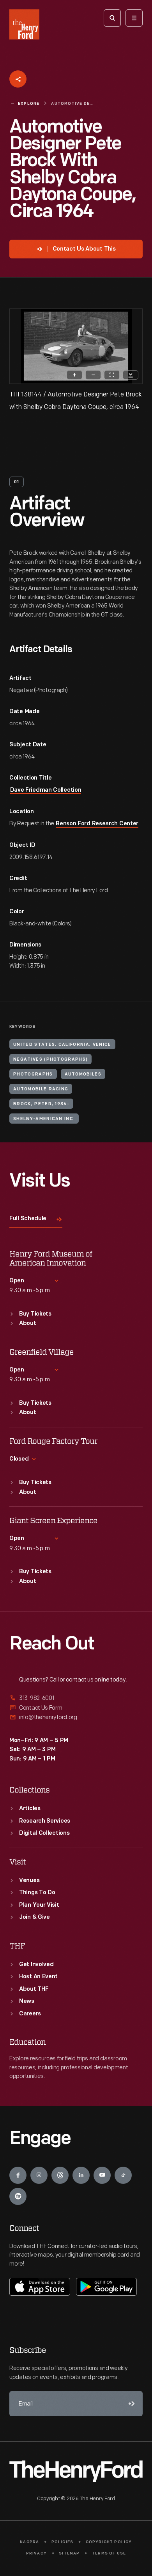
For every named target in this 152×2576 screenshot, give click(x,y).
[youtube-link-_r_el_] (102, 2175)
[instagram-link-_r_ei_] (39, 2175)
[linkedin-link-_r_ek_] (81, 2175)
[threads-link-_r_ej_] (60, 2175)
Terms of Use (109, 2554)
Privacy (36, 2554)
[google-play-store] (106, 2287)
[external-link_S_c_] (76, 1717)
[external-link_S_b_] (76, 1708)
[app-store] (40, 2287)
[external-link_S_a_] (76, 1699)
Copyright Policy (109, 2542)
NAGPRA (29, 2542)
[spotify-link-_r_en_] (18, 2196)
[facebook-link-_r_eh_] (18, 2175)
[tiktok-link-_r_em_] (123, 2175)
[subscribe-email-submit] (130, 2404)
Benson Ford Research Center (97, 824)
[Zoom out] (93, 375)
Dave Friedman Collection (46, 790)
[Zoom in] (74, 375)
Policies (63, 2542)
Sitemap (69, 2554)
